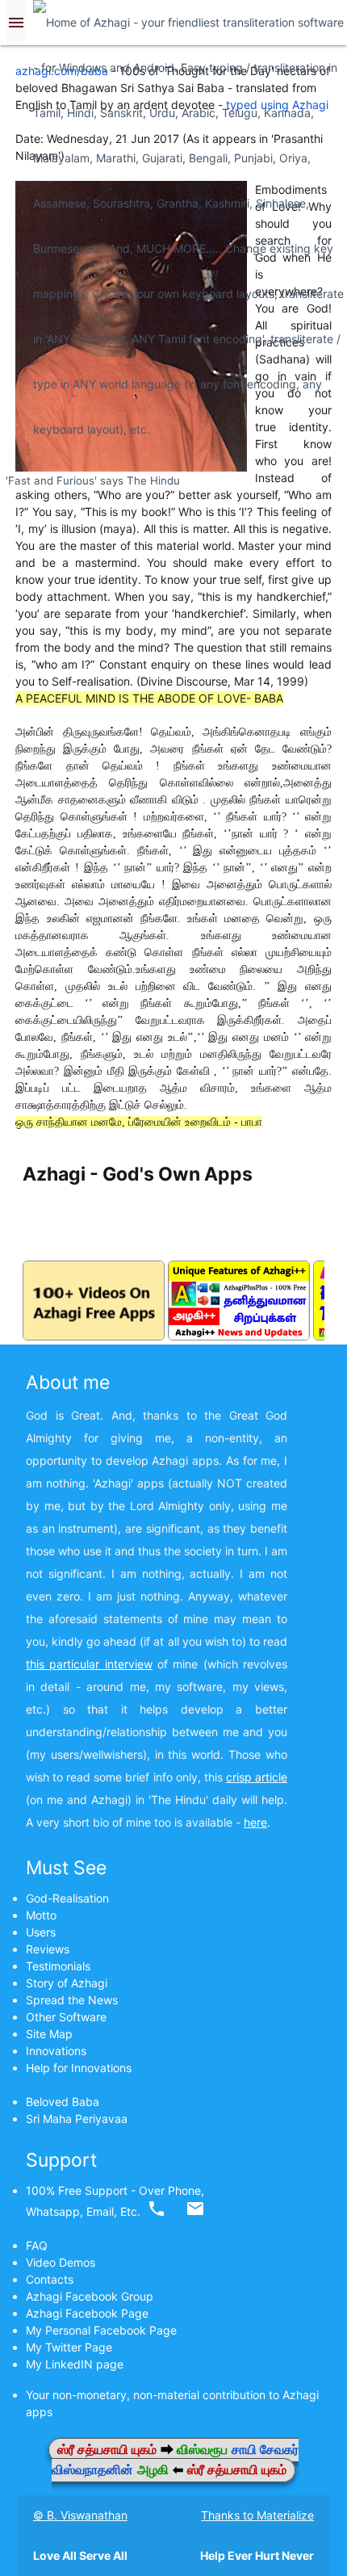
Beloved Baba (63, 2102)
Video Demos (61, 2262)
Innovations (56, 2051)
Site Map (49, 2034)
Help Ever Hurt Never (257, 2555)
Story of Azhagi (67, 1983)
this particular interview (89, 1664)
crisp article (257, 1777)
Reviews (48, 1949)
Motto (41, 1915)
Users (41, 1932)
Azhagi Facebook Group (90, 2296)
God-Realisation (67, 1898)
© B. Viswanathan (80, 2515)
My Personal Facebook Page (101, 2330)
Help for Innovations (79, 2068)
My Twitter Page (69, 2347)
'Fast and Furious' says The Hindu (93, 480)
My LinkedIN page (75, 2364)
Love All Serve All (80, 2555)
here (255, 1822)
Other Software (66, 2017)
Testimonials (58, 1966)
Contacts (50, 2279)
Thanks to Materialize (257, 2515)
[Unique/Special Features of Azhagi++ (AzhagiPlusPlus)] (239, 1336)
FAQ (37, 2245)
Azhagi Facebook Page (87, 2313)
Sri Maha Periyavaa (77, 2119)
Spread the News (72, 2000)
